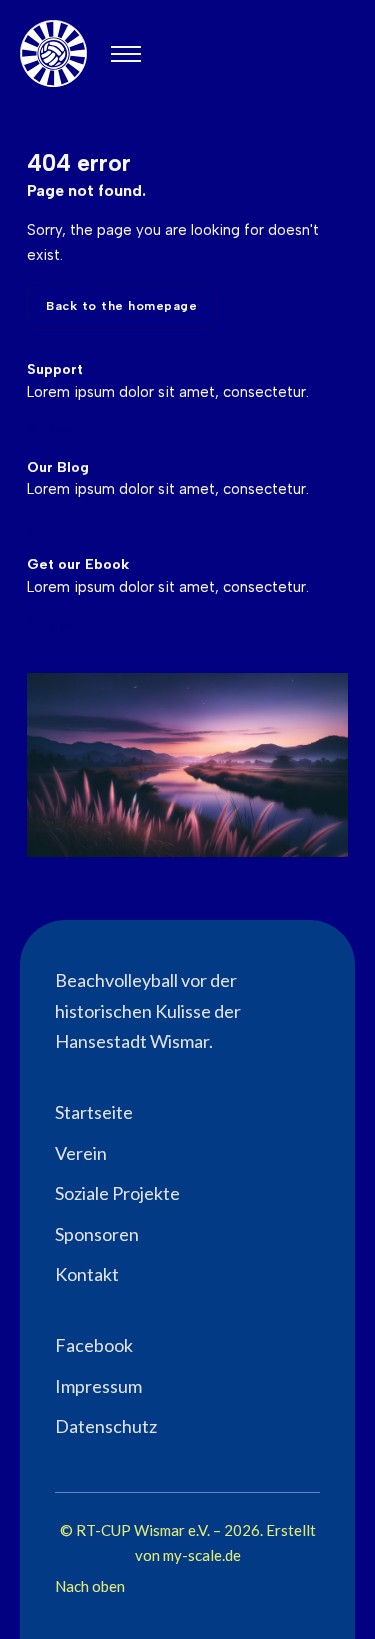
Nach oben (90, 1586)
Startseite (94, 1112)
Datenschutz (106, 1426)
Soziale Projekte (117, 1193)
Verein (81, 1153)
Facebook (94, 1345)
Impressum (98, 1386)
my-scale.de (202, 1555)
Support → (66, 429)
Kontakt (87, 1274)
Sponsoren (97, 1234)
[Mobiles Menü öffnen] (126, 54)
